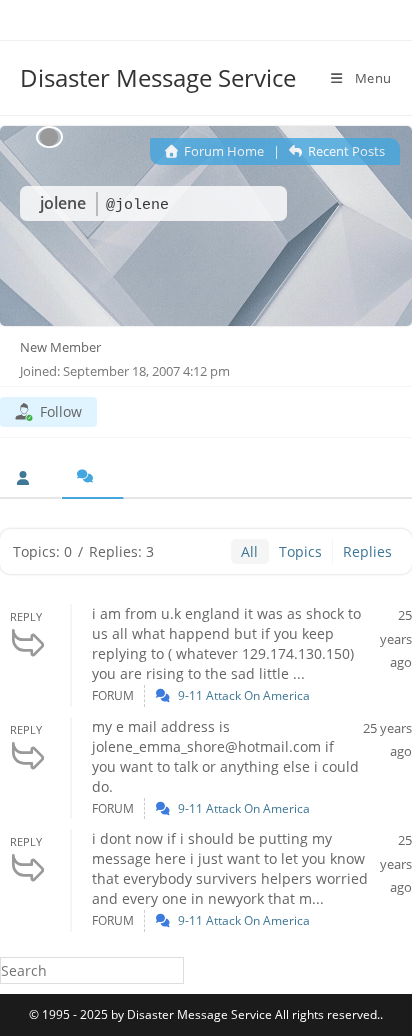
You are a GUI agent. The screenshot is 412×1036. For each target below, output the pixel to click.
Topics (300, 551)
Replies (367, 551)
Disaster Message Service (158, 77)
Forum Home (222, 151)
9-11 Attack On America (244, 695)
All (249, 551)
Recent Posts (345, 151)
